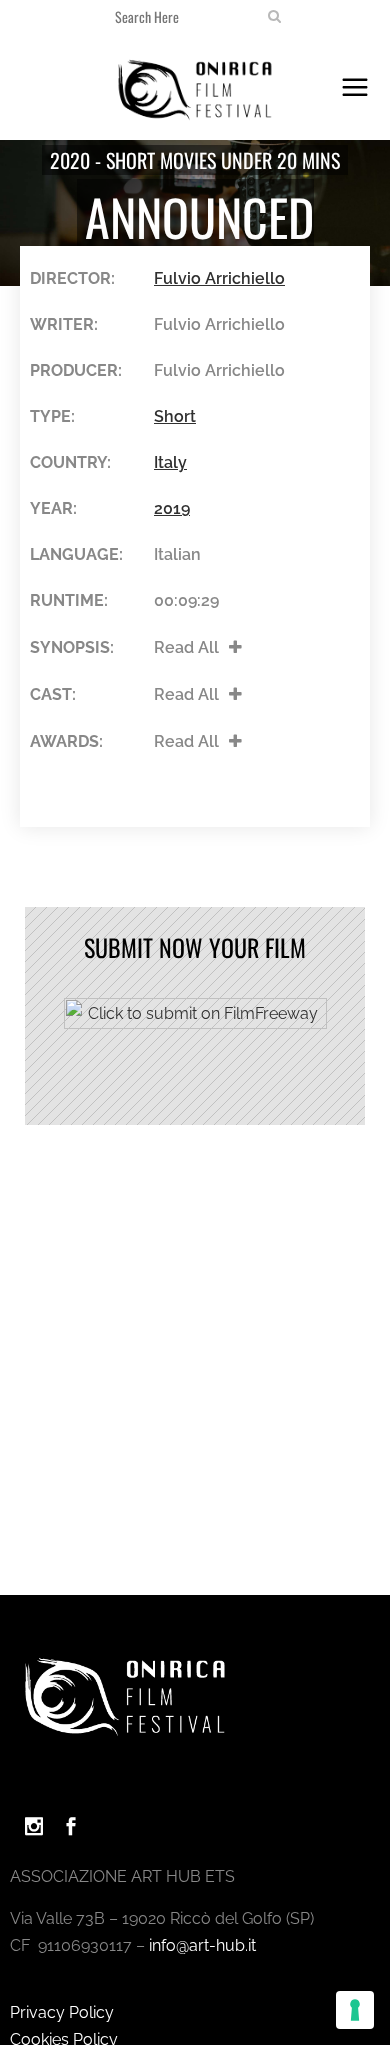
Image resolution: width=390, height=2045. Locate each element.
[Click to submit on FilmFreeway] (195, 1023)
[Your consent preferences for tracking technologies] (355, 2010)
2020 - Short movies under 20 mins (195, 160)
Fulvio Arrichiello (219, 278)
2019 (172, 508)
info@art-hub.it (202, 1945)
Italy (170, 462)
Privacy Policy (62, 2012)
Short (175, 416)
